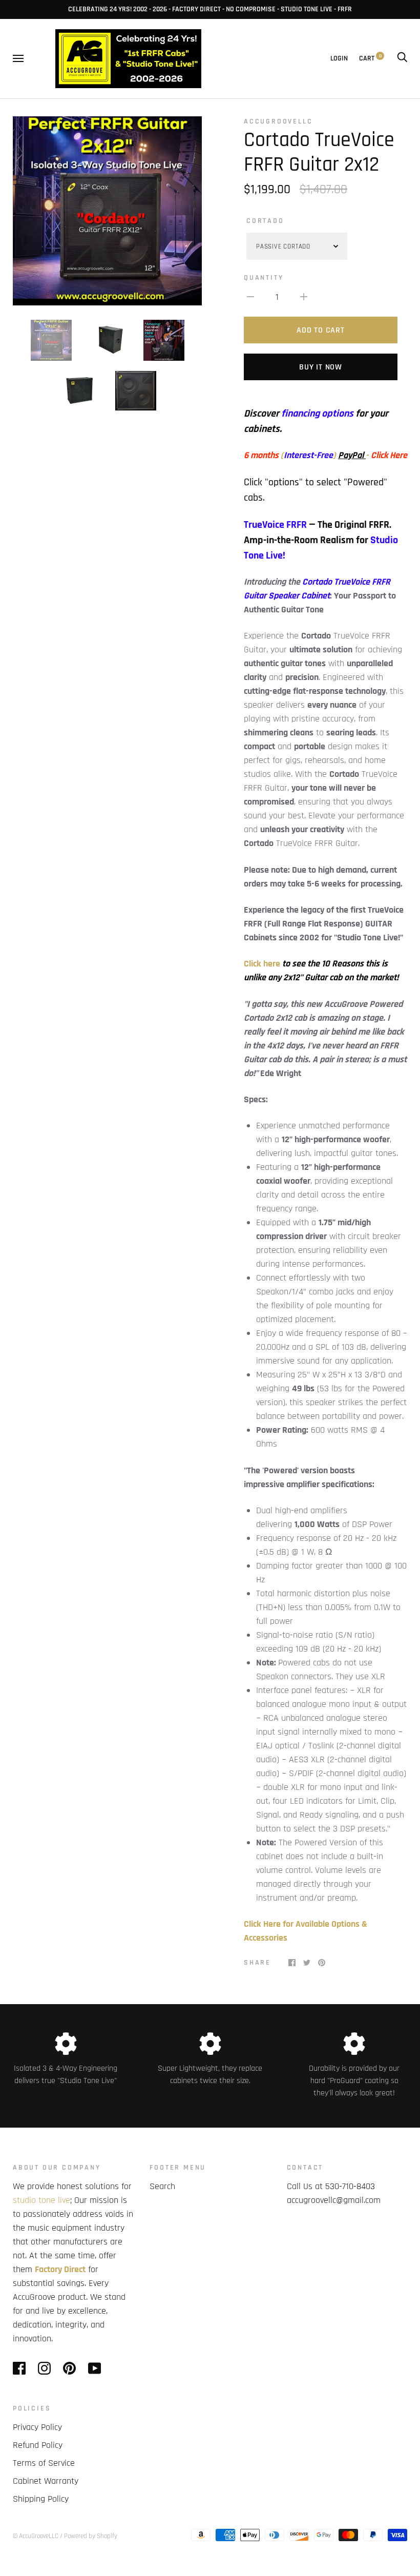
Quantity (264, 278)
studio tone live (41, 2200)
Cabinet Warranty (46, 2481)
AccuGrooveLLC (278, 121)
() (290, 455)
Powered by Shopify (91, 2536)
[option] (107, 211)
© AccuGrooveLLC (36, 2536)
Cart (370, 58)
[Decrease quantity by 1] (250, 296)
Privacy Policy (37, 2427)
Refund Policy (38, 2445)
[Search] (402, 58)
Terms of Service (44, 2463)
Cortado (265, 221)
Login (339, 58)
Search (162, 2186)
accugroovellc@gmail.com (334, 2200)
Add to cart (320, 330)
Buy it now (321, 367)
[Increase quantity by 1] (304, 296)
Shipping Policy (41, 2499)
